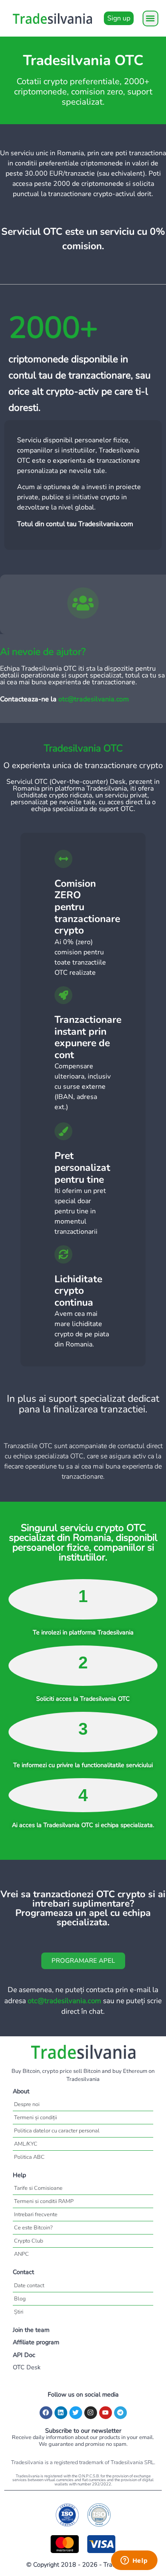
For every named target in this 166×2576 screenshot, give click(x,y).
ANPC (21, 2254)
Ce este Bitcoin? (33, 2228)
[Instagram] (91, 2413)
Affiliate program (36, 2342)
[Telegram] (120, 2413)
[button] (150, 19)
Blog (20, 2299)
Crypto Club (29, 2241)
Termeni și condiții (36, 2118)
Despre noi (27, 2104)
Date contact (29, 2286)
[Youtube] (106, 2413)
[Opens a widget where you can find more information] (134, 2561)
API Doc (24, 2355)
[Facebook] (46, 2413)
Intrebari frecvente (36, 2215)
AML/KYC (26, 2144)
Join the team (31, 2330)
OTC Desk (27, 2367)
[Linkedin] (61, 2413)
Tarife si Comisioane (38, 2188)
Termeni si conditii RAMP (44, 2201)
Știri (19, 2312)
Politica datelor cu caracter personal (57, 2131)
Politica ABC (29, 2157)
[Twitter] (76, 2413)
